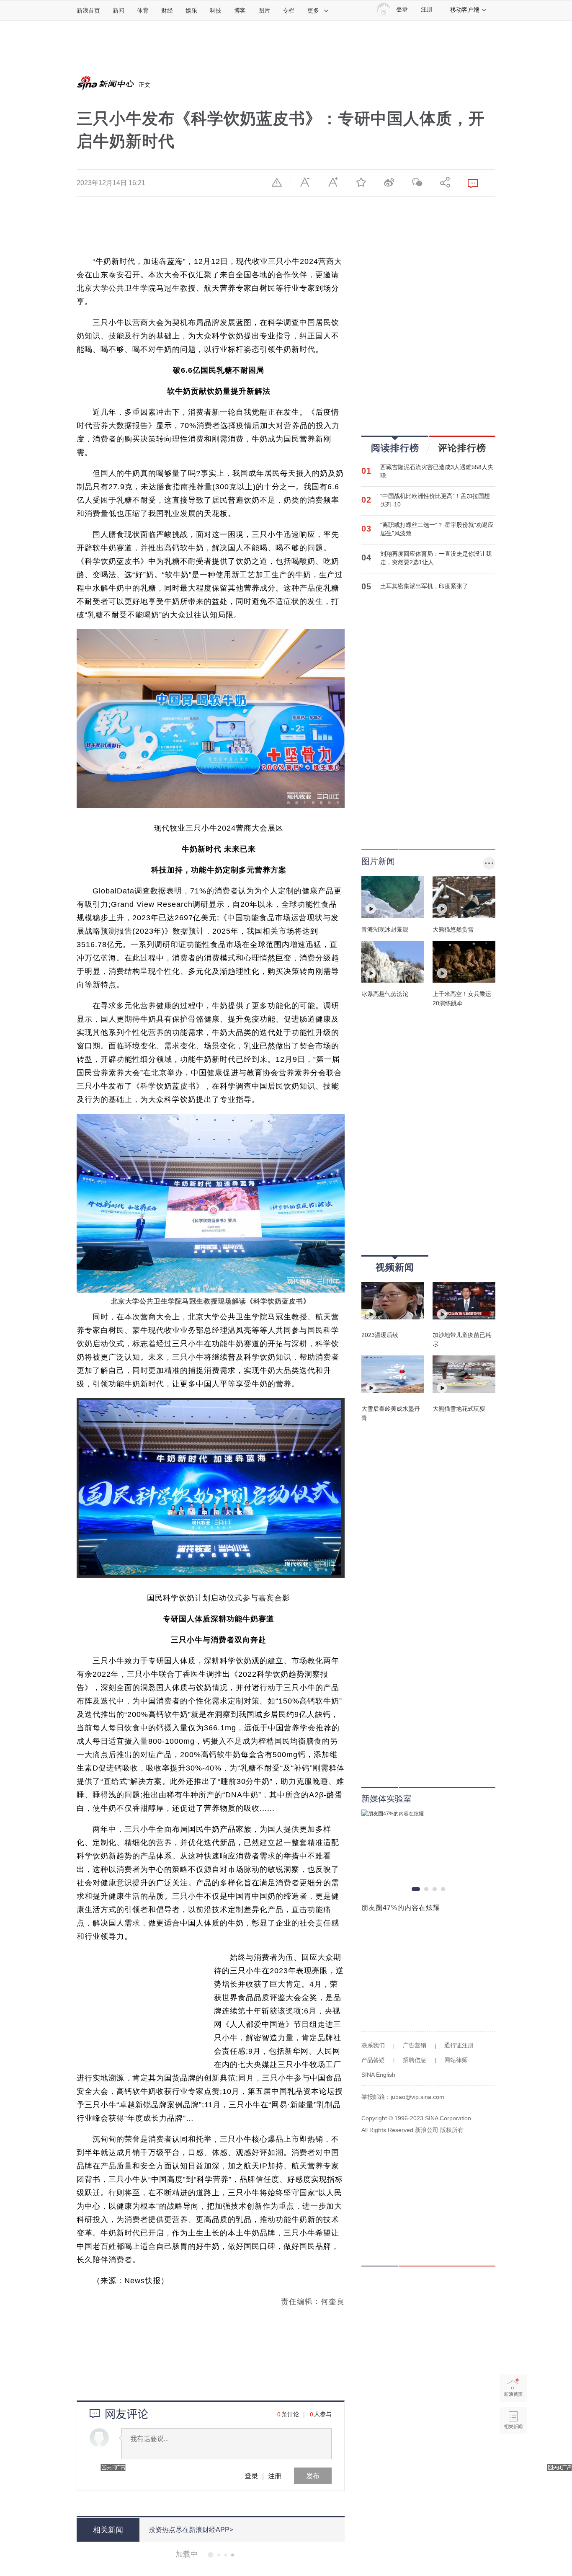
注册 (427, 9)
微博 (389, 182)
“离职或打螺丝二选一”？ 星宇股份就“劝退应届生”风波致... (437, 529)
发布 (313, 2476)
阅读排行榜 (395, 448)
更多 (313, 10)
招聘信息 (415, 2060)
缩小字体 (305, 182)
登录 (251, 2476)
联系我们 (373, 2045)
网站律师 (456, 2060)
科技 (216, 10)
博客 (240, 10)
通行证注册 (459, 2045)
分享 (445, 182)
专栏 (289, 10)
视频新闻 (395, 1267)
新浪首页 (88, 10)
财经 (167, 10)
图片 (264, 10)
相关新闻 (513, 2420)
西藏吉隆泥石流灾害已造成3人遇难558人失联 (437, 471)
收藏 (361, 182)
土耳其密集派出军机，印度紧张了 (424, 586)
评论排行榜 (462, 448)
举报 (277, 182)
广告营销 (415, 2045)
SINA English (378, 2075)
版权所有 (452, 2130)
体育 (143, 10)
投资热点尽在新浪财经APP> (191, 2530)
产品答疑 (373, 2060)
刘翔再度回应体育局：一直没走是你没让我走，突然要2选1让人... (436, 558)
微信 (417, 182)
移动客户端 (465, 10)
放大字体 (333, 182)
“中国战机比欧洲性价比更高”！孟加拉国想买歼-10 (435, 500)
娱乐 (191, 10)
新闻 (119, 10)
